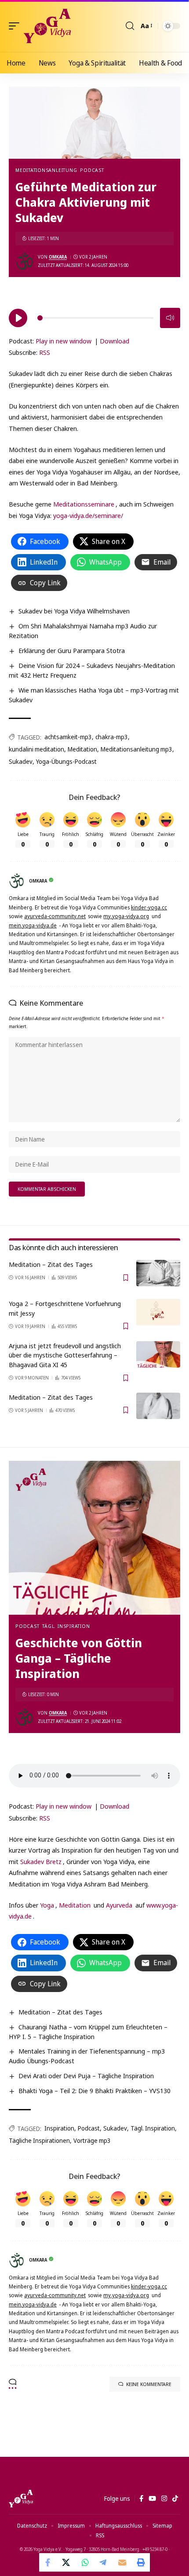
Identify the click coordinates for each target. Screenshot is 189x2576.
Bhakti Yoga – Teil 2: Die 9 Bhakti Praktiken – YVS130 (94, 2091)
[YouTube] (152, 2499)
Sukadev (21, 761)
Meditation (82, 749)
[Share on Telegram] (104, 2562)
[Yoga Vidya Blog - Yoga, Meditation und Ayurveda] (47, 26)
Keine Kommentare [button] (149, 2384)
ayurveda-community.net (55, 916)
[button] (16, 26)
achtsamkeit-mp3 (68, 737)
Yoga (47, 1905)
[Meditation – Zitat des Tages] (158, 1273)
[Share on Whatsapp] (85, 2562)
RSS (45, 352)
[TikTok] (175, 2499)
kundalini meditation (36, 749)
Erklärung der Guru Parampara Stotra (72, 650)
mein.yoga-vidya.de (33, 925)
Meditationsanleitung (46, 170)
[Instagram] (164, 2499)
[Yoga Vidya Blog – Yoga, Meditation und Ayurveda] (21, 2499)
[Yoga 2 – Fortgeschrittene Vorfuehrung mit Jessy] (158, 1312)
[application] (94, 317)
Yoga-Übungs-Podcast (66, 761)
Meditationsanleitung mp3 (136, 749)
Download (114, 341)
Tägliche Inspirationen (39, 2140)
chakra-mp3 (112, 737)
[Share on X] (67, 2562)
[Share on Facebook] (48, 2562)
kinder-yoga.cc (149, 907)
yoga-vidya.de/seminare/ (88, 515)
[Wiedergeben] (18, 318)
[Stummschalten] (170, 318)
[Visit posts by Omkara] (25, 261)
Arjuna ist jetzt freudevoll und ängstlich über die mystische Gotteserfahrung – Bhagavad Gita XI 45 (65, 1355)
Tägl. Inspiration (66, 1626)
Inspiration (59, 2128)
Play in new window (64, 341)
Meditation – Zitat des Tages (51, 1264)
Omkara (58, 257)
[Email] (122, 2562)
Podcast (92, 170)
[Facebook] (141, 2499)
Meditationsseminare (84, 504)
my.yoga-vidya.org (126, 916)
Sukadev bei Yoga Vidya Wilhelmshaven (74, 611)
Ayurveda (119, 1905)
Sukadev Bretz (41, 1861)
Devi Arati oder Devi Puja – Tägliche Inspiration (86, 2076)
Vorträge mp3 (92, 2140)
